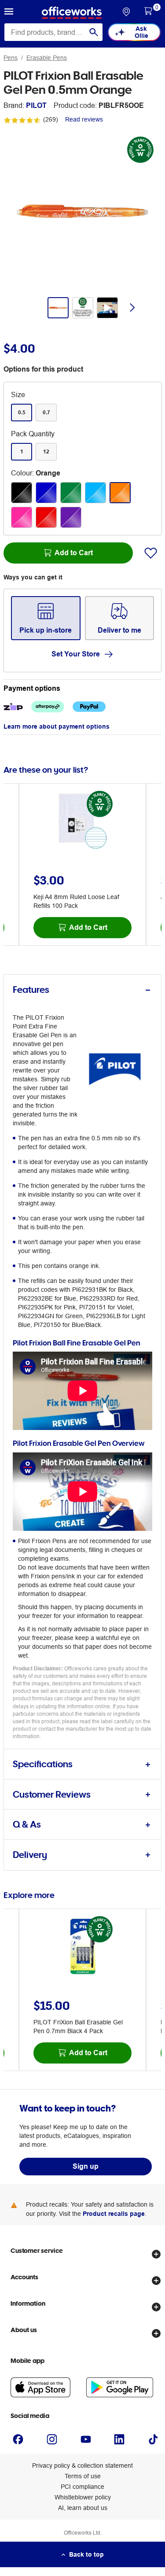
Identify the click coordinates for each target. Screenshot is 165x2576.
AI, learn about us (83, 2508)
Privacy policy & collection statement (82, 2465)
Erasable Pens (47, 58)
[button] (9, 13)
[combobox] (53, 32)
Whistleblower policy (83, 2497)
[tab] (82, 990)
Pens (11, 58)
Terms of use (83, 2476)
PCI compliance (82, 2487)
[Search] (94, 32)
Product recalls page (114, 2214)
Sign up (86, 2166)
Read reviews (84, 119)
